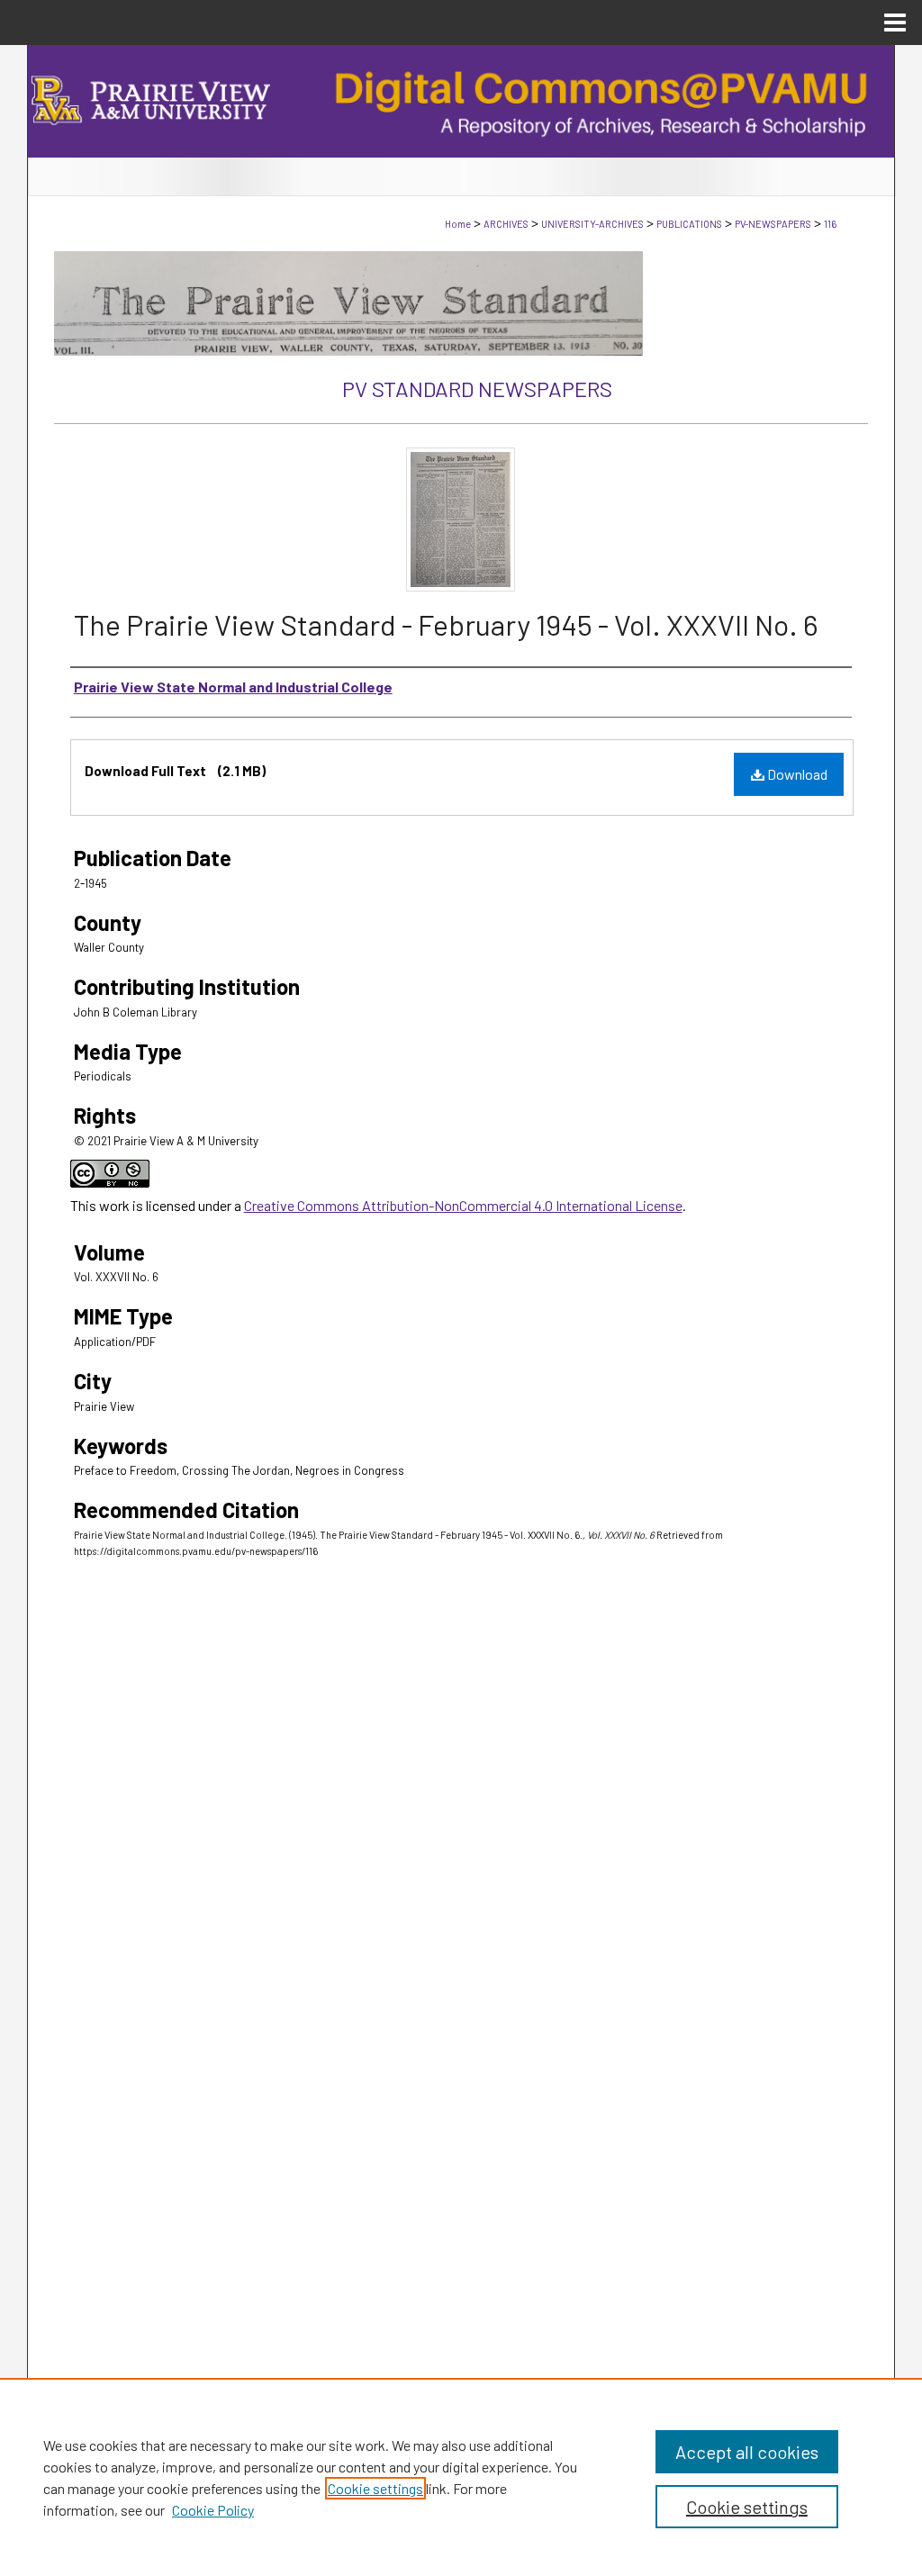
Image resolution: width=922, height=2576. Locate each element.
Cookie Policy (213, 2510)
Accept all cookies (747, 2452)
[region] (461, 2477)
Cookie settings (375, 2488)
